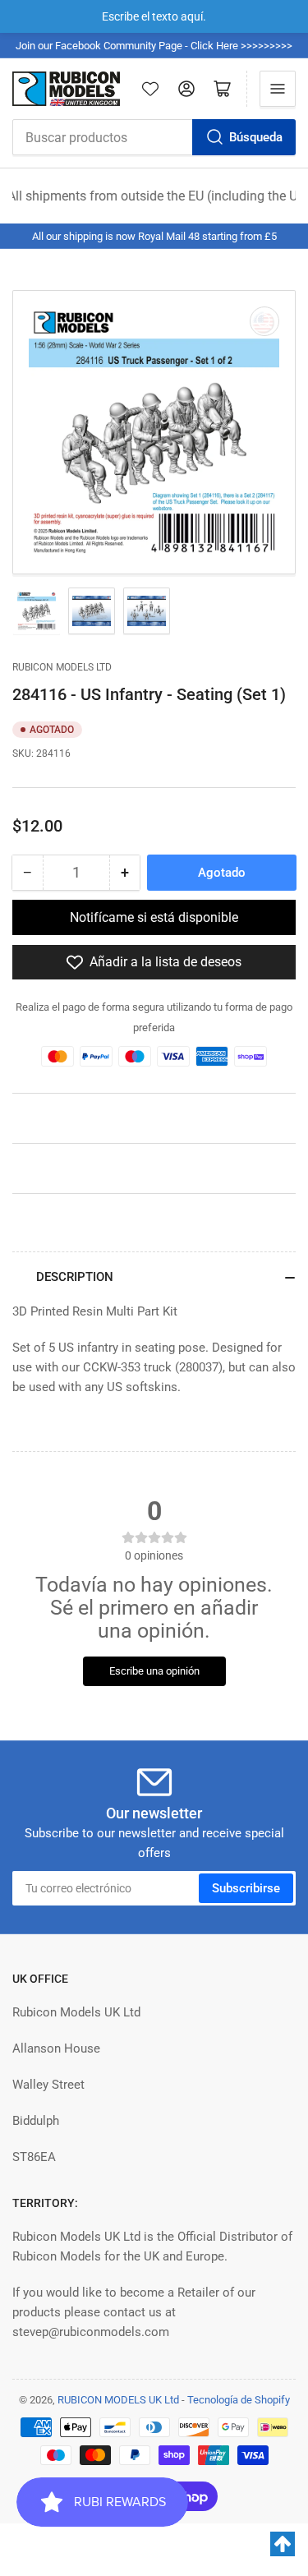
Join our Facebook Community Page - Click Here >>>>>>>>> (154, 46)
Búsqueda (256, 137)
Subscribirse (246, 1888)
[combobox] (154, 137)
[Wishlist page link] (150, 89)
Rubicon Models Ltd (62, 667)
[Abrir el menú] (278, 89)
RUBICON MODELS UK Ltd (118, 2400)
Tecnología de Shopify (239, 2400)
